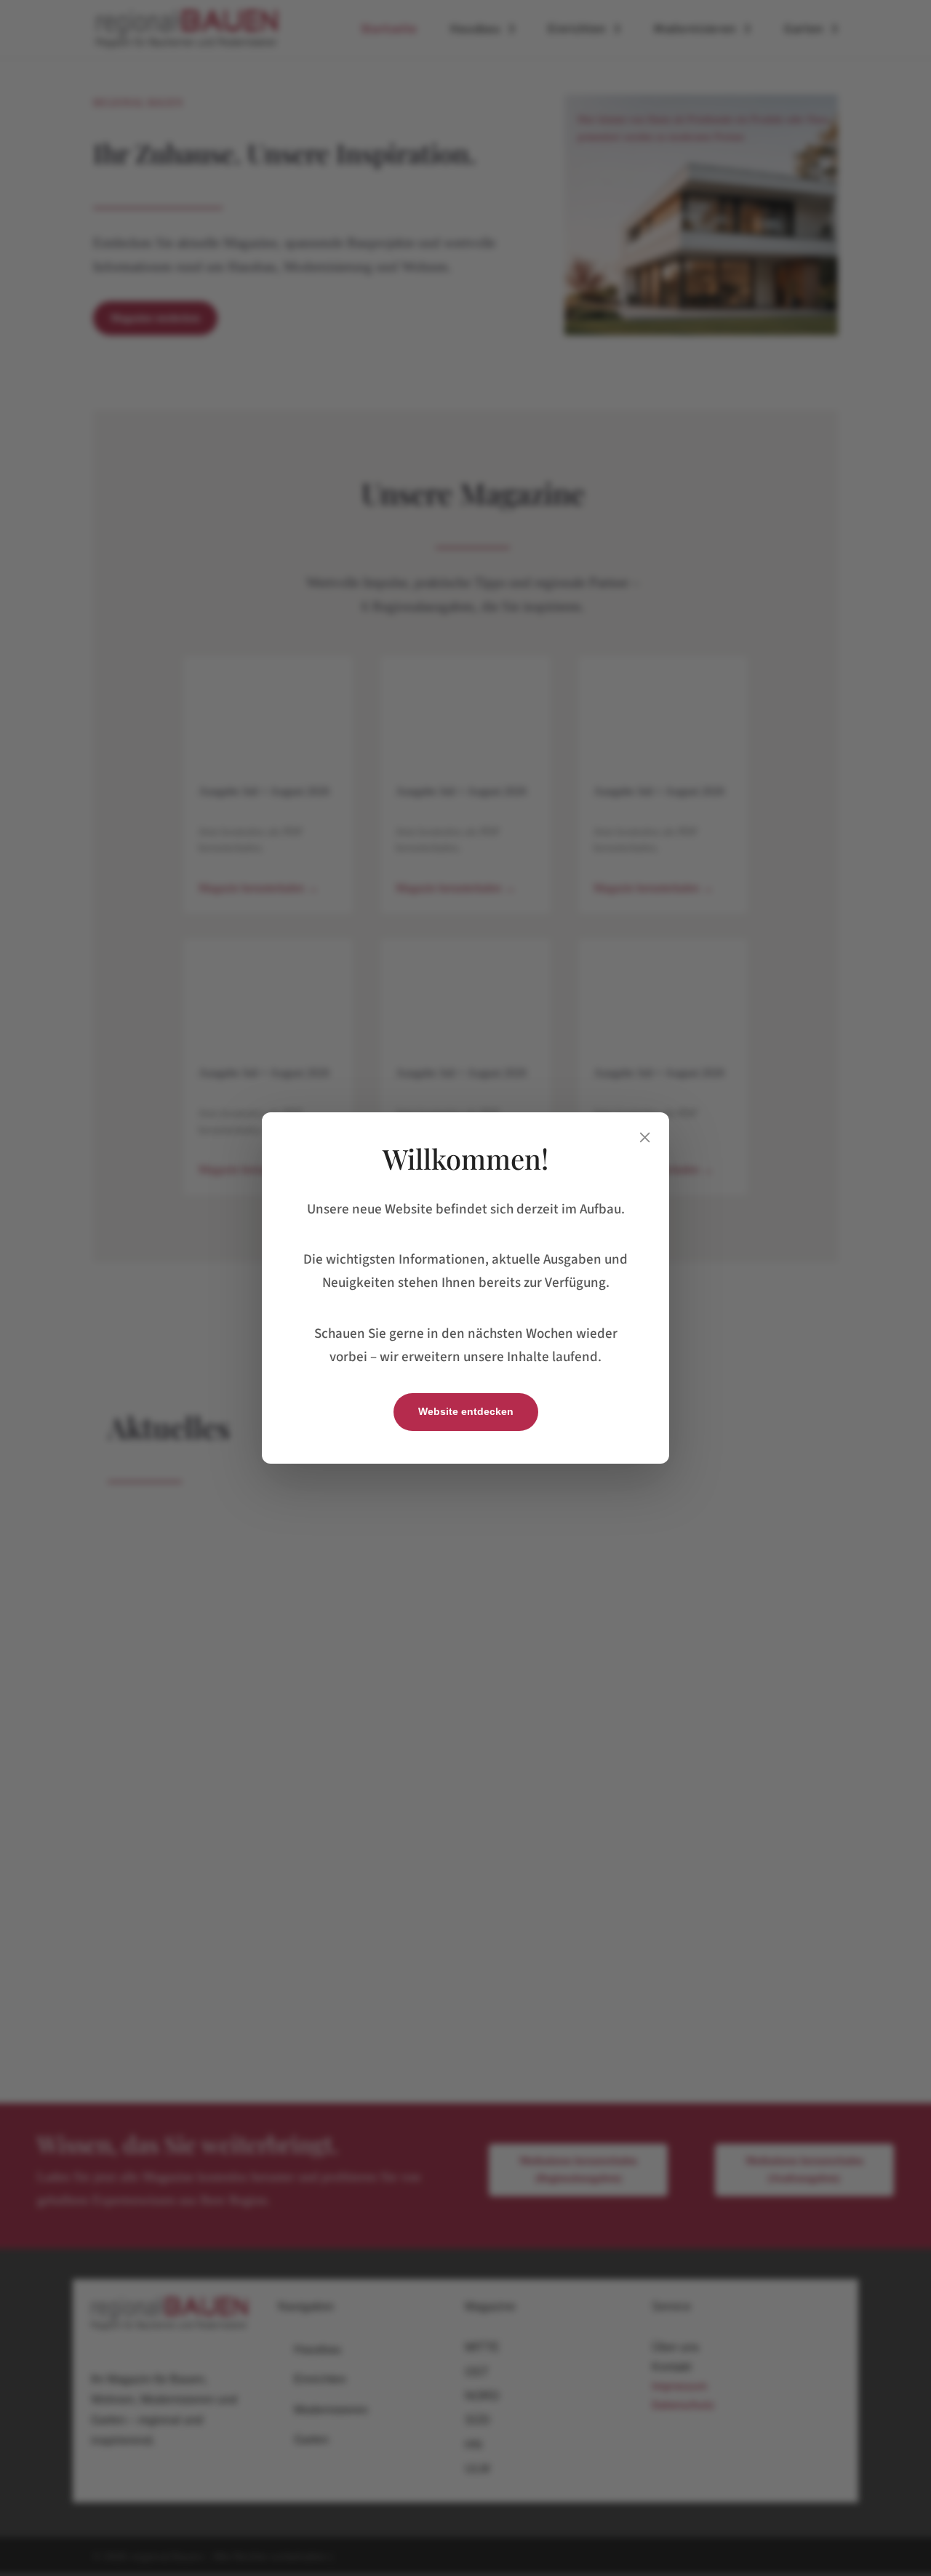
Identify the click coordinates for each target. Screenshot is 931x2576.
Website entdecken (466, 1411)
